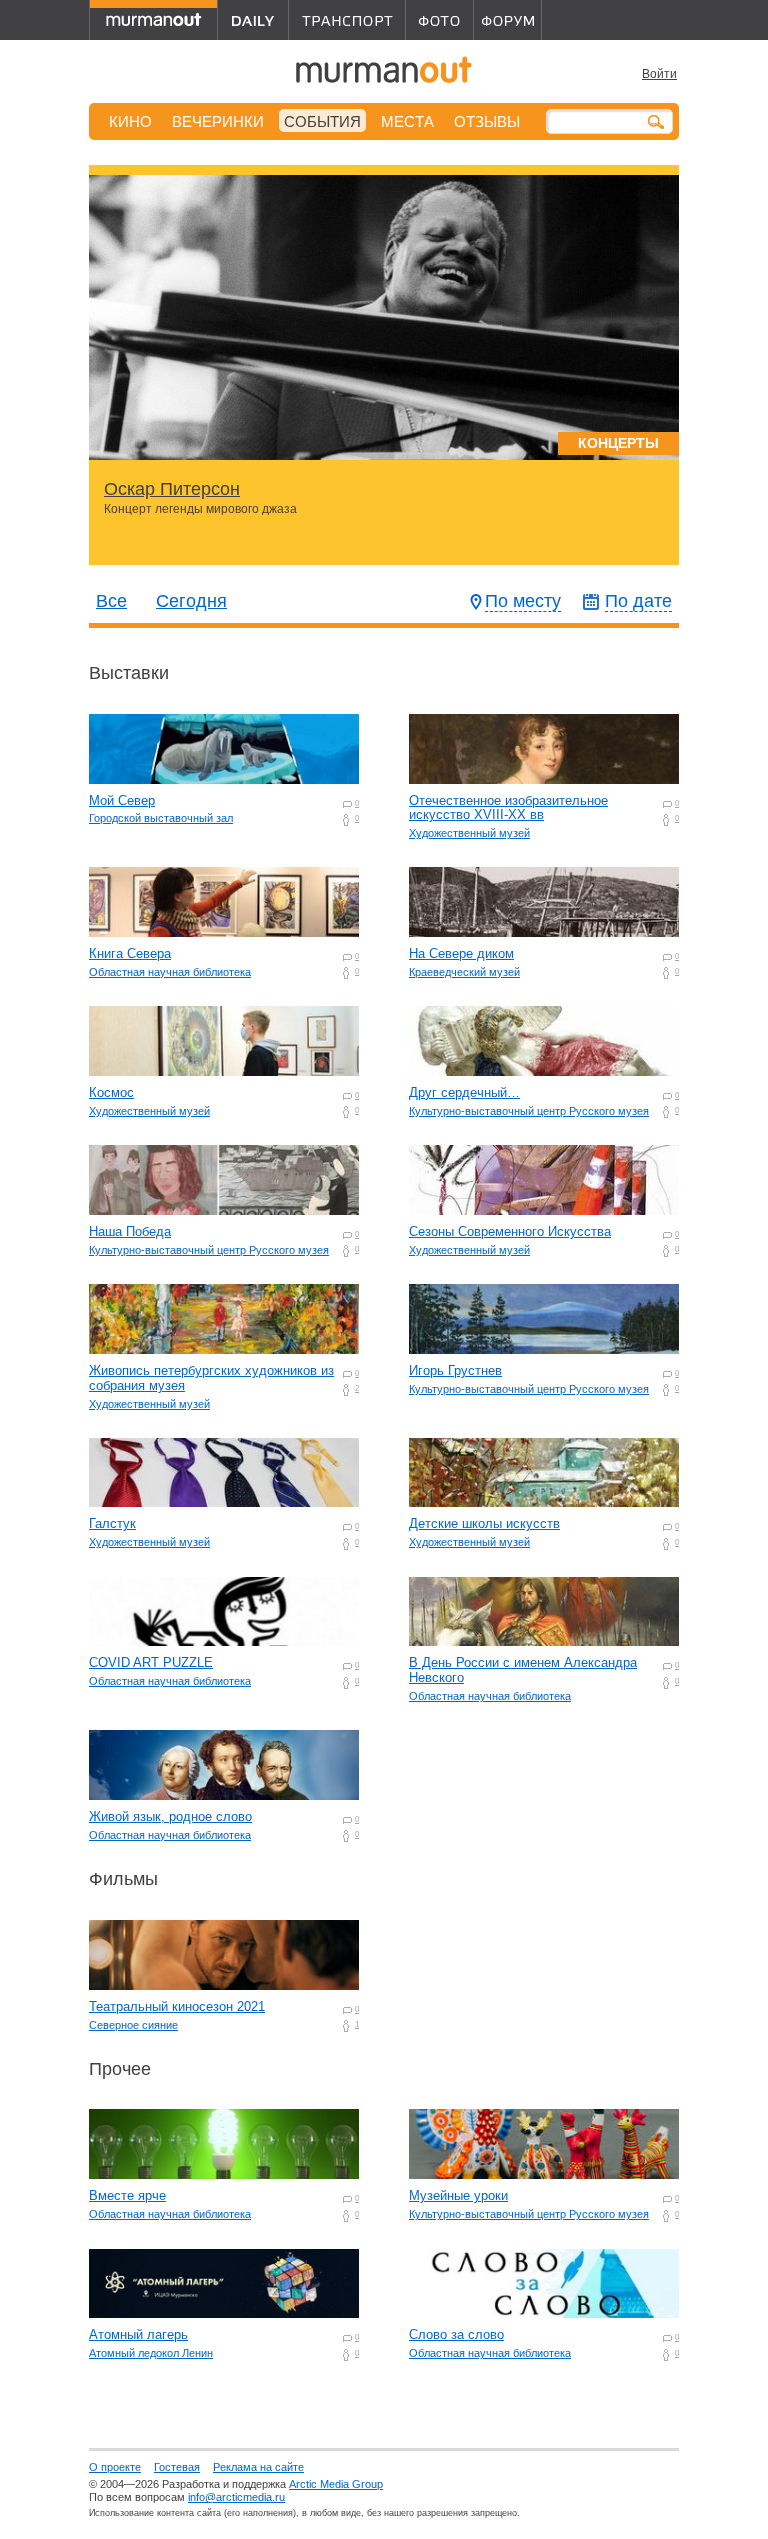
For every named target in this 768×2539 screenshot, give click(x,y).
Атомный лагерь (138, 2334)
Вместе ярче (127, 2195)
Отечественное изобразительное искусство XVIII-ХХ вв (508, 808)
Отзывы (487, 121)
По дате (638, 601)
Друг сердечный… (464, 1092)
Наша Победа (130, 1231)
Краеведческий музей (464, 972)
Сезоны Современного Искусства (510, 1231)
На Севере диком (461, 953)
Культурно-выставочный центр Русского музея (529, 1111)
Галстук (112, 1523)
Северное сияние (133, 2025)
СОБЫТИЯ (322, 121)
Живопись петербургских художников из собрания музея (211, 1378)
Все (111, 601)
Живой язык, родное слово (170, 1816)
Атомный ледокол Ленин (151, 2353)
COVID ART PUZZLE (151, 1662)
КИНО (130, 121)
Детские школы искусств (484, 1523)
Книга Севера (130, 953)
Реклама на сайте (258, 2467)
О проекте (115, 2467)
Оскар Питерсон (172, 489)
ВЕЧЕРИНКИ (218, 121)
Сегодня (191, 601)
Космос (111, 1092)
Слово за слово (456, 2334)
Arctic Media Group (336, 2484)
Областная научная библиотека (170, 972)
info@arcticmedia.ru (236, 2497)
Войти (659, 74)
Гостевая (177, 2467)
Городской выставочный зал (161, 818)
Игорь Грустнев (455, 1370)
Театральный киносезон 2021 (177, 2006)
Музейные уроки (458, 2195)
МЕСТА (407, 121)
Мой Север (122, 800)
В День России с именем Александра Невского (523, 1670)
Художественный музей (469, 833)
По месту (523, 601)
